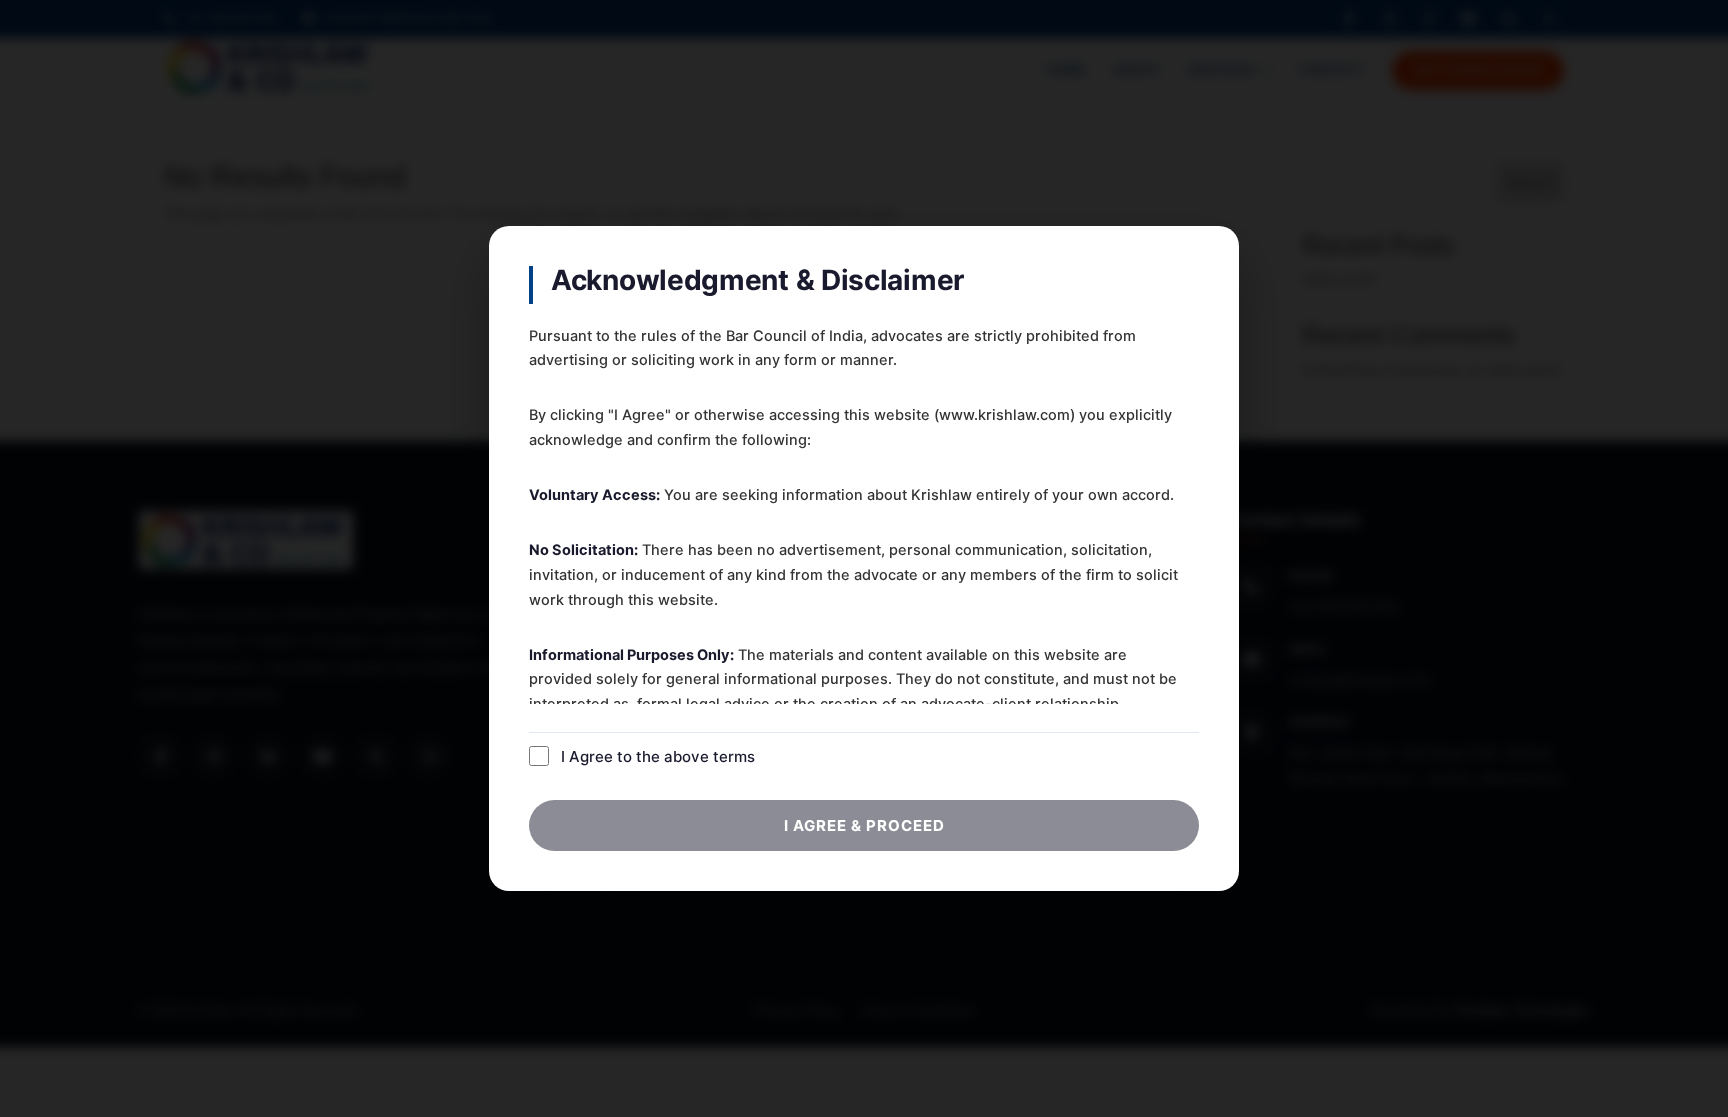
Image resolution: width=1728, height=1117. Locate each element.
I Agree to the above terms (658, 756)
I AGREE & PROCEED (864, 825)
